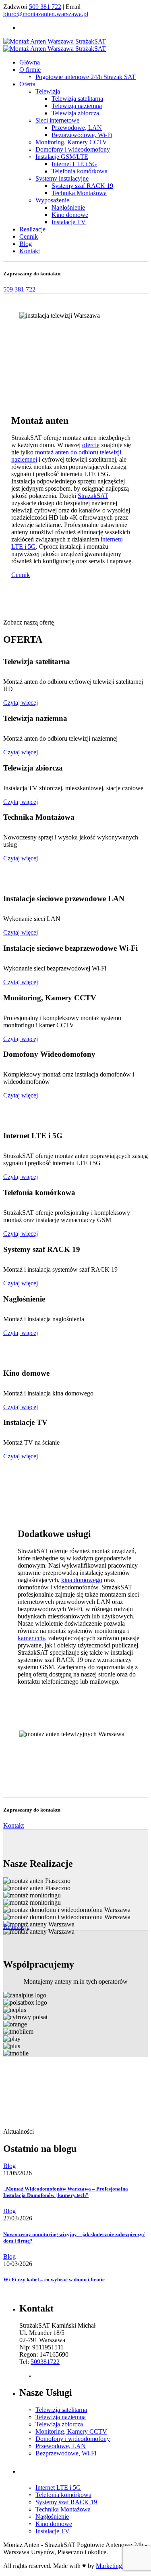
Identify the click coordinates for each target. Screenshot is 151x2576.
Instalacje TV (69, 222)
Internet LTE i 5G (74, 164)
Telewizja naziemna (77, 106)
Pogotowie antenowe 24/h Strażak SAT (86, 77)
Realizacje (16, 1927)
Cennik (21, 575)
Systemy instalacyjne (62, 178)
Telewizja (48, 91)
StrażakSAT (93, 496)
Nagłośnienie (68, 207)
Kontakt (13, 1825)
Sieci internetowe (57, 120)
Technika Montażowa (79, 193)
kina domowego (82, 1580)
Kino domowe (70, 215)
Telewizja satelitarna (77, 99)
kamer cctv (31, 1638)
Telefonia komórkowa (80, 171)
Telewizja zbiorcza (75, 113)
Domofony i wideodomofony (73, 149)
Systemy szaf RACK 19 (82, 186)
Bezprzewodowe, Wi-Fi (82, 135)
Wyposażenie (52, 200)
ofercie (91, 445)
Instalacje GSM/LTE (62, 157)
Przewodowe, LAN (77, 128)
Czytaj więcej (21, 703)
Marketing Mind (117, 2566)
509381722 (45, 2362)
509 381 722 (45, 7)
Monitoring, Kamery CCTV (71, 142)
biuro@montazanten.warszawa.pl (46, 14)
